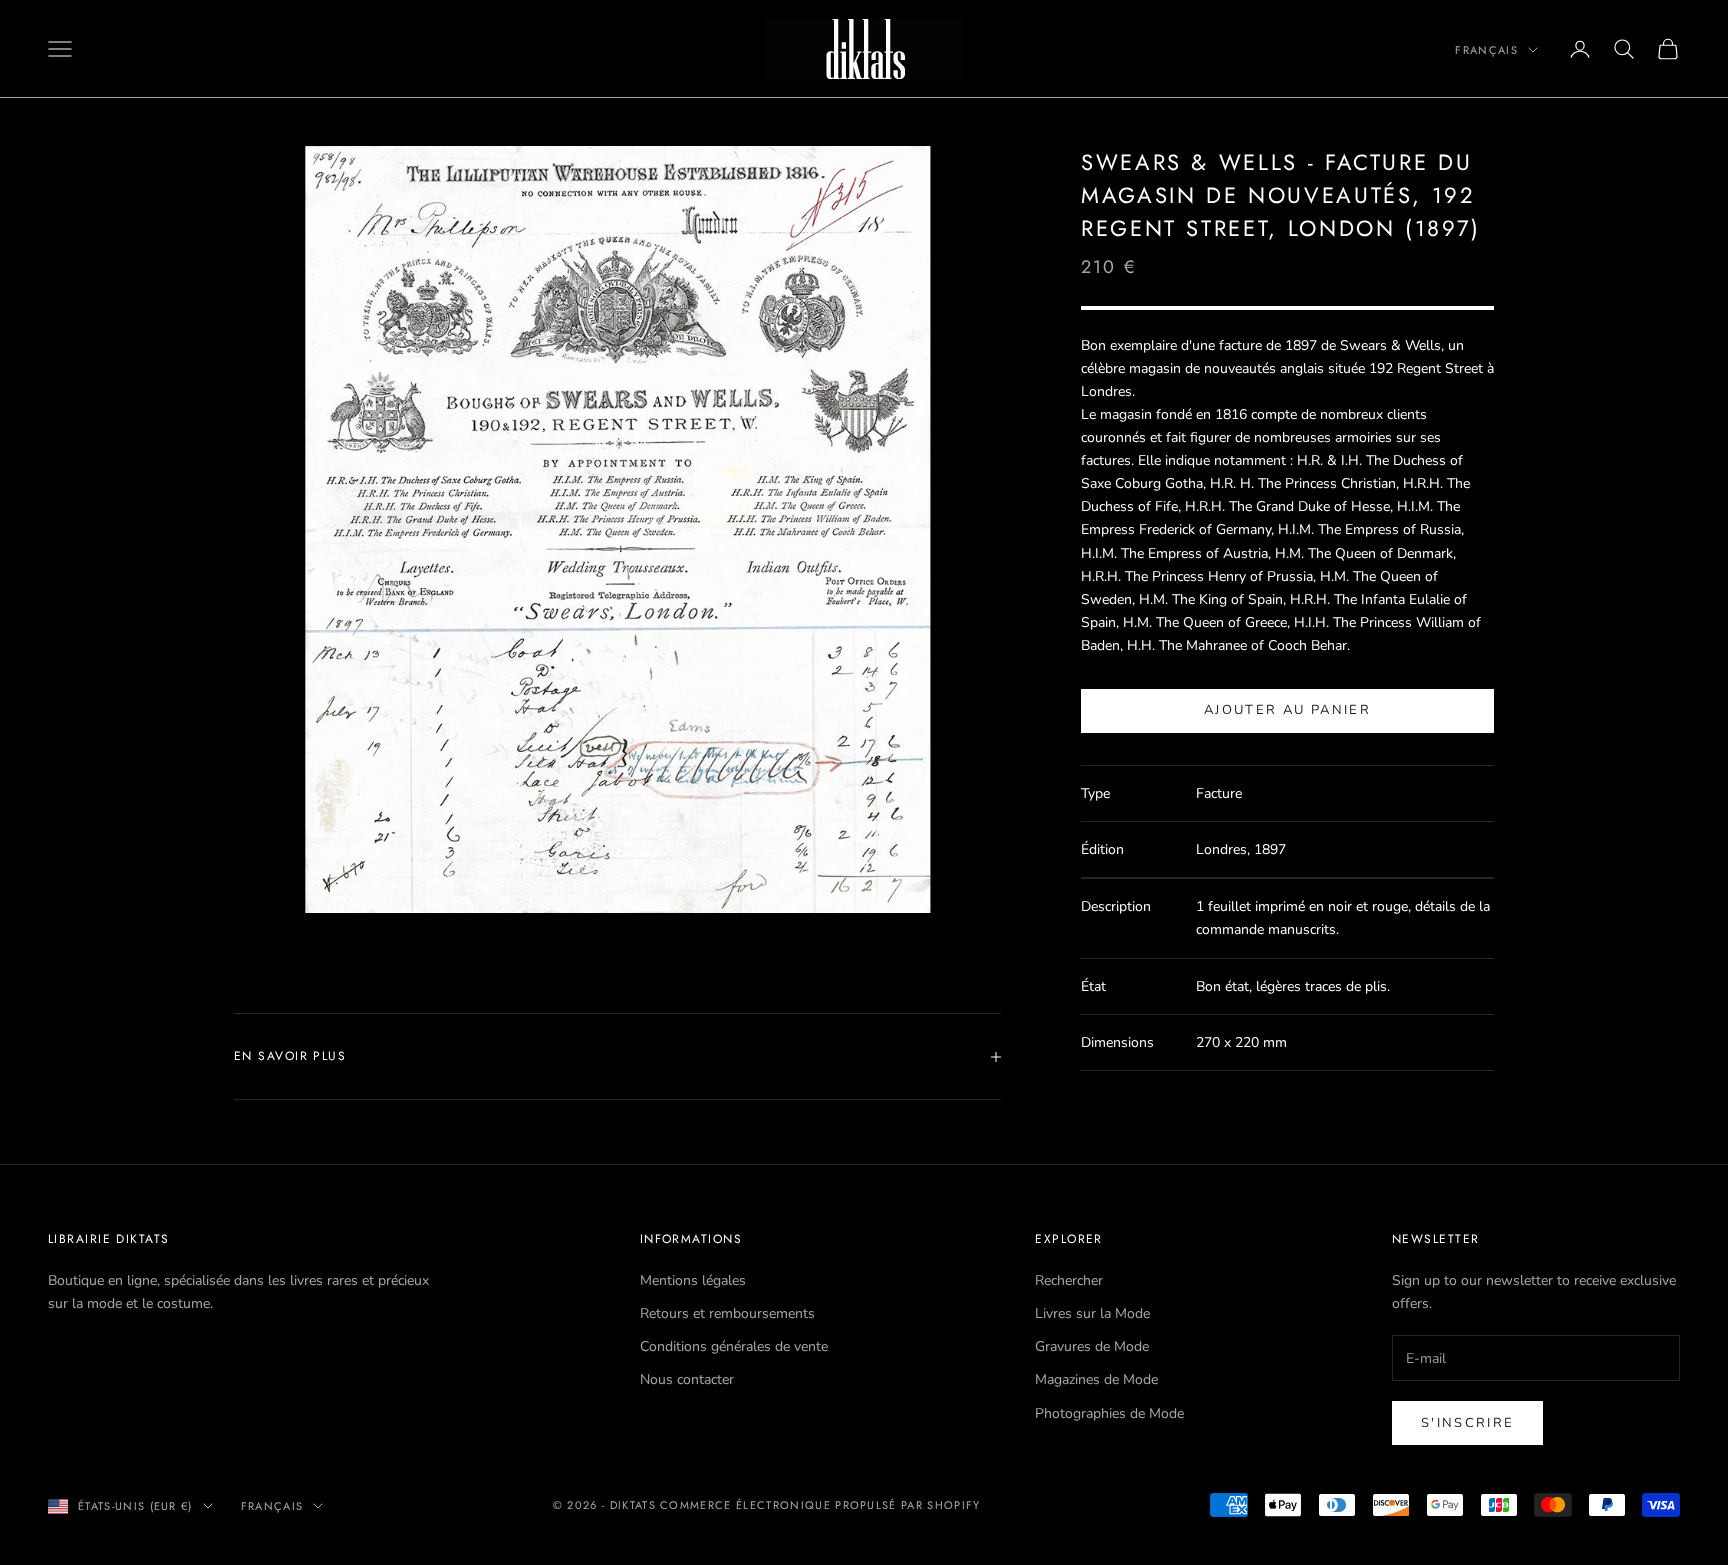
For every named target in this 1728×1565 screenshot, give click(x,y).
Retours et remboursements (727, 1313)
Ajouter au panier (1287, 711)
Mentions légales (693, 1280)
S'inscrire (1467, 1423)
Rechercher (1069, 1280)
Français (1486, 50)
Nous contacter (687, 1379)
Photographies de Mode (1109, 1413)
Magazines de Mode (1096, 1379)
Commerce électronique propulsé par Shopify (820, 1505)
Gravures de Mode (1092, 1346)
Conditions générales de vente (734, 1346)
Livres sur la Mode (1092, 1313)
